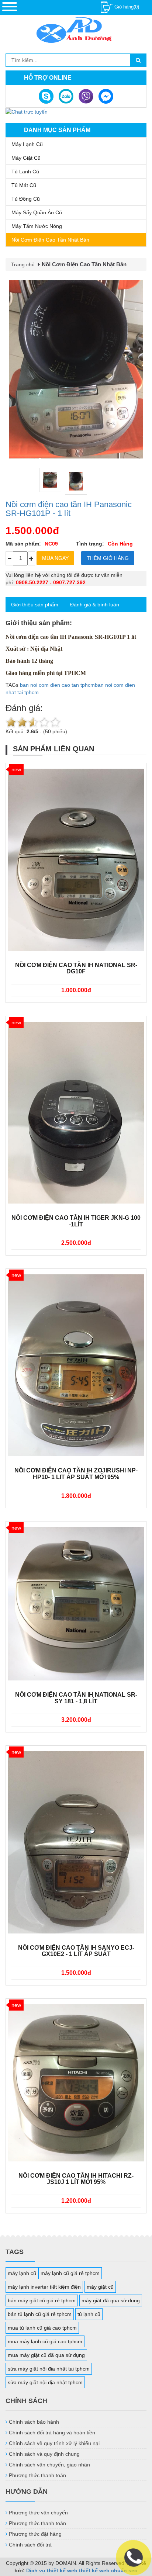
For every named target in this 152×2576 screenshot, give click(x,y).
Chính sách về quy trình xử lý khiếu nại (54, 2443)
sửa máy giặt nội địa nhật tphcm (45, 2382)
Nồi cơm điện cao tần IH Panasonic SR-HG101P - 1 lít (69, 509)
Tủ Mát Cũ (24, 185)
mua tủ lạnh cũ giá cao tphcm (42, 2328)
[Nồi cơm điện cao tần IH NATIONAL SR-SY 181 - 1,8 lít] (76, 1604)
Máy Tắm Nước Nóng (37, 226)
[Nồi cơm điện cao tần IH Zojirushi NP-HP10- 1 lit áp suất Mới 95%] (76, 1365)
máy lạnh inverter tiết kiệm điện (44, 2287)
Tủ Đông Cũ (26, 199)
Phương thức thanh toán (37, 2475)
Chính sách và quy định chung (44, 2454)
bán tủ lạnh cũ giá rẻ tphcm (40, 2314)
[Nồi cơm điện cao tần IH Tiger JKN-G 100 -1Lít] (76, 1113)
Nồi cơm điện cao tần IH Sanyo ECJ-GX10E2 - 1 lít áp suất (76, 1951)
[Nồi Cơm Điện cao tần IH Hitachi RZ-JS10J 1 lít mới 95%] (76, 2083)
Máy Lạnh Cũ (27, 144)
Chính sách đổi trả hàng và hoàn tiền (52, 2433)
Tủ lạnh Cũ (25, 172)
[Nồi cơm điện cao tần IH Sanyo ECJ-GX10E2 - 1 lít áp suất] (76, 1842)
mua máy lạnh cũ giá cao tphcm (45, 2341)
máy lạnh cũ (22, 2273)
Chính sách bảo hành (34, 2422)
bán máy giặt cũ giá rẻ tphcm (42, 2300)
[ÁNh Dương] (76, 31)
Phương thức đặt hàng (35, 2534)
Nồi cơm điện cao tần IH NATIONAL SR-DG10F (76, 968)
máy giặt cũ (100, 2287)
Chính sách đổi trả (30, 2545)
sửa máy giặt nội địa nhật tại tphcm (49, 2369)
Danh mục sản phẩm (57, 130)
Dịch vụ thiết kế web (52, 2570)
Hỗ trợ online (48, 78)
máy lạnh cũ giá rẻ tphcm (70, 2273)
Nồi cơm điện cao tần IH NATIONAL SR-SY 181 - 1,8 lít (76, 1698)
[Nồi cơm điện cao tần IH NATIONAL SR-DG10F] (76, 860)
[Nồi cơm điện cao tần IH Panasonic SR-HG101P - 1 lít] (76, 369)
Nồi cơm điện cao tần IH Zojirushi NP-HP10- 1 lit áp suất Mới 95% (76, 1474)
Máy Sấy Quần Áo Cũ (37, 212)
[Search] (138, 60)
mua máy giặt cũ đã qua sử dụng (46, 2355)
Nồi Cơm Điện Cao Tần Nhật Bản (50, 240)
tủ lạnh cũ (89, 2314)
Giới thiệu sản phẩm (35, 605)
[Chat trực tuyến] (27, 111)
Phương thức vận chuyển (38, 2513)
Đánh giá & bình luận (95, 605)
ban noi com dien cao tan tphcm (57, 685)
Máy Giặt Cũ (26, 158)
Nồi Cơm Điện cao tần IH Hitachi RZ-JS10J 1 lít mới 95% (76, 2179)
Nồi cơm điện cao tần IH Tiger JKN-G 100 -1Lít (76, 1221)
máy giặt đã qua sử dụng (111, 2300)
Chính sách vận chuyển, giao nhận (49, 2465)
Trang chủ (23, 264)
